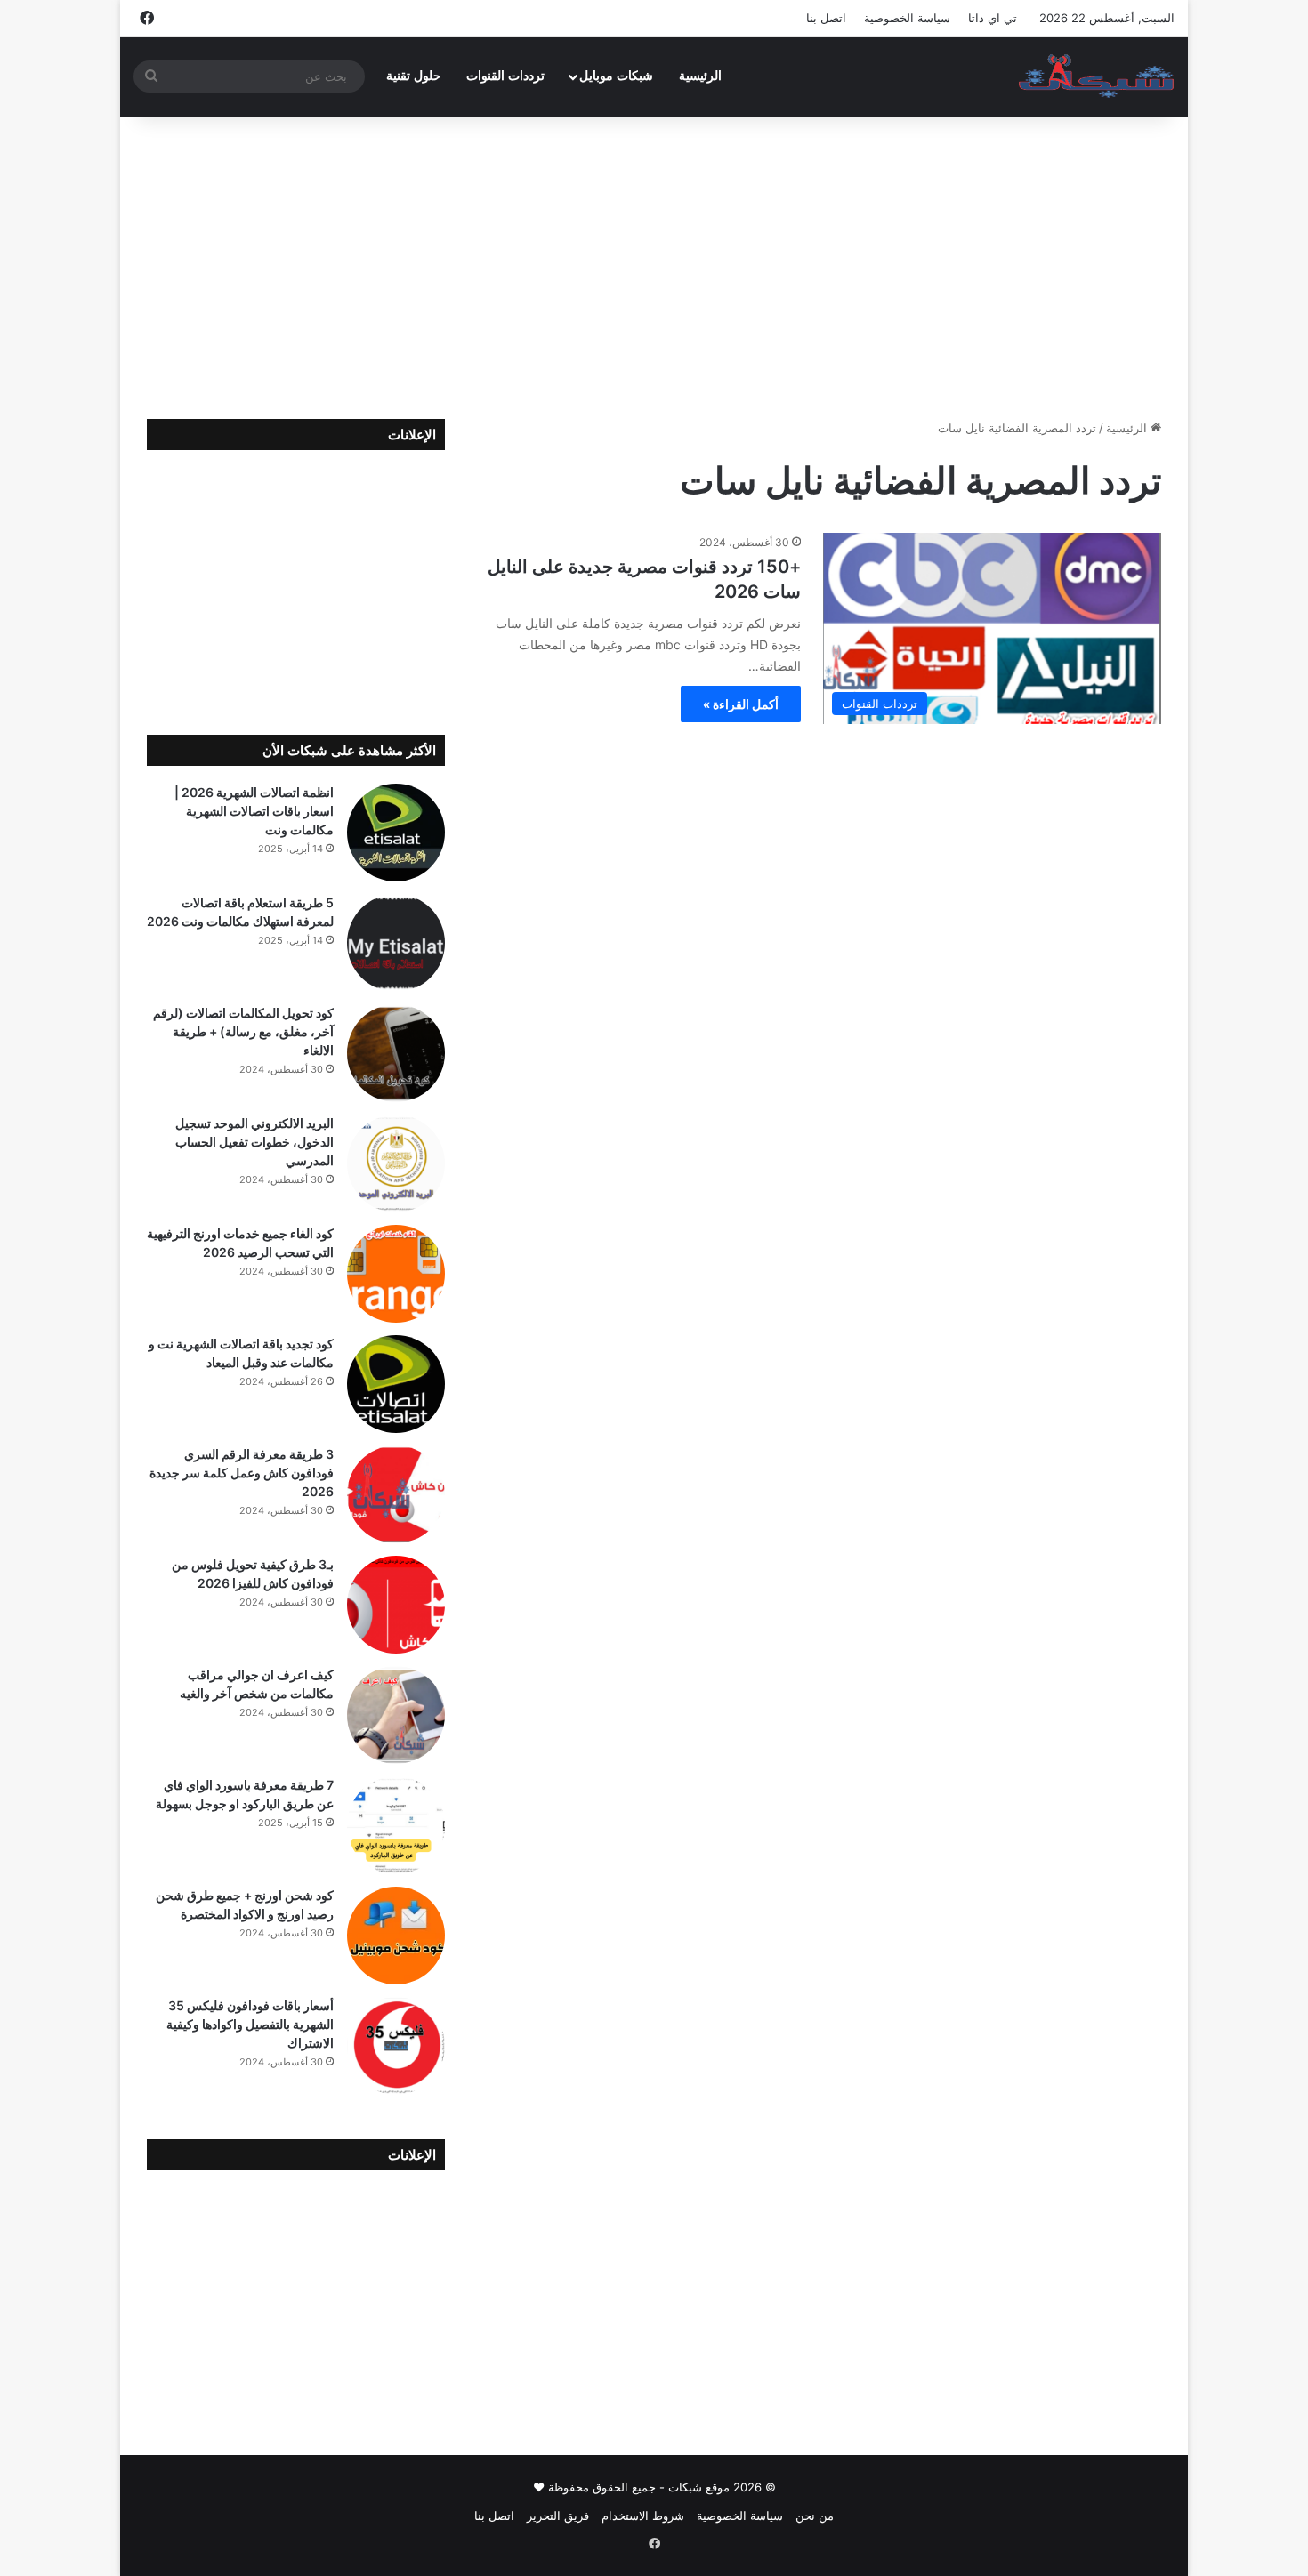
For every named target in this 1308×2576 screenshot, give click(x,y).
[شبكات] (1097, 76)
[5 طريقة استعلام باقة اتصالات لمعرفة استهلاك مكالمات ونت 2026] (396, 943)
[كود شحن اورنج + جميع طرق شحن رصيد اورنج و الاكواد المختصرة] (396, 1936)
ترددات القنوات (505, 76)
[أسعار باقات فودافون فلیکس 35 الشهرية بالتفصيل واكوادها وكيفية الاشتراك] (396, 2046)
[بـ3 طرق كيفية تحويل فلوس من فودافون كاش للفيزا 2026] (396, 1605)
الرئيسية (700, 76)
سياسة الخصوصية (907, 18)
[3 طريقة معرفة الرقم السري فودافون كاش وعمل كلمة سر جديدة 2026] (396, 1494)
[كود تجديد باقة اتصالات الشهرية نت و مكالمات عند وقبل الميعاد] (396, 1384)
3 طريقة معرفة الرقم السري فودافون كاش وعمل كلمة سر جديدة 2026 (242, 1473)
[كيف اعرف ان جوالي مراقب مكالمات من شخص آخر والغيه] (396, 1715)
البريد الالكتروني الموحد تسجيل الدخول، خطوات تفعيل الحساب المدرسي (254, 1142)
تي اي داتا (993, 18)
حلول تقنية (414, 76)
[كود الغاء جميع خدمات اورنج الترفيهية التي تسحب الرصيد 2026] (396, 1274)
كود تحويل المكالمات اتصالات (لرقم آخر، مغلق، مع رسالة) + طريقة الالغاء (243, 1031)
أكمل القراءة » (741, 704)
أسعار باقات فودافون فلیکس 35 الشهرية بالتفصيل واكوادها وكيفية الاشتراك (250, 2024)
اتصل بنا (826, 18)
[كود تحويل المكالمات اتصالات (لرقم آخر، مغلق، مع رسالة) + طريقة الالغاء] (396, 1053)
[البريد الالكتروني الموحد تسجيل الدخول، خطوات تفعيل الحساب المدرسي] (396, 1163)
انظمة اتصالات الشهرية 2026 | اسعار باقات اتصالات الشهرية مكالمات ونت (254, 811)
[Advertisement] (654, 268)
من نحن (815, 2516)
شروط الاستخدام (643, 2516)
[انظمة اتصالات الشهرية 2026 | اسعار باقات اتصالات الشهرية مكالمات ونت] (396, 833)
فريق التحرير (558, 2516)
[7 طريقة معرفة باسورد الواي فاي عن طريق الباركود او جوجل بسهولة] (396, 1825)
